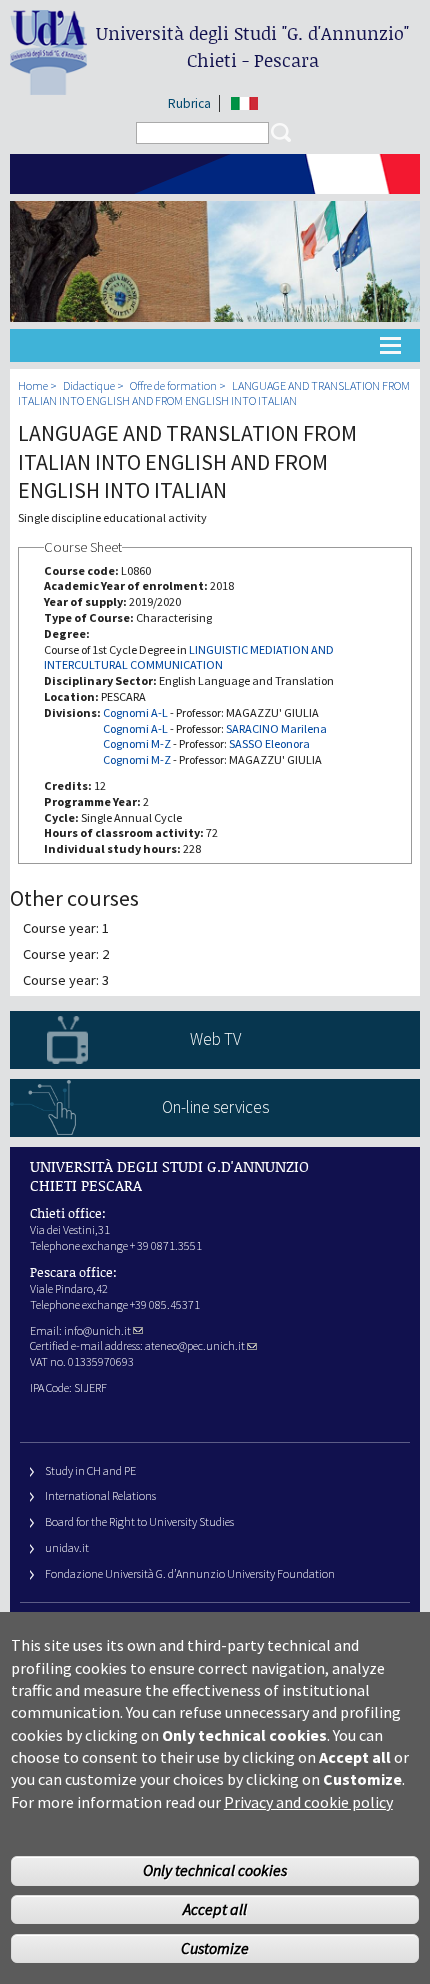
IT (244, 103)
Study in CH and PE (90, 1470)
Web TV (215, 1039)
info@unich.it (97, 1330)
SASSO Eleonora (269, 743)
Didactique (89, 385)
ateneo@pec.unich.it (195, 1345)
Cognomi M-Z (137, 743)
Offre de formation (173, 385)
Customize (215, 1948)
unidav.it (67, 1547)
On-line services (215, 1107)
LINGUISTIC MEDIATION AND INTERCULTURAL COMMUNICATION (189, 657)
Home (33, 385)
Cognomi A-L (135, 712)
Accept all (215, 1909)
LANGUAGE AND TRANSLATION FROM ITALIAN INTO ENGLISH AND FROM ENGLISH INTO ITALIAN (214, 393)
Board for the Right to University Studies (139, 1521)
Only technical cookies (215, 1870)
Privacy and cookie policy (308, 1802)
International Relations (100, 1495)
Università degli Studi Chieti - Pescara (252, 46)
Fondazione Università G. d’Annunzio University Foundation (190, 1573)
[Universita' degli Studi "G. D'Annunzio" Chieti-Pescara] (48, 86)
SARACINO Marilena (276, 728)
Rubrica (189, 103)
